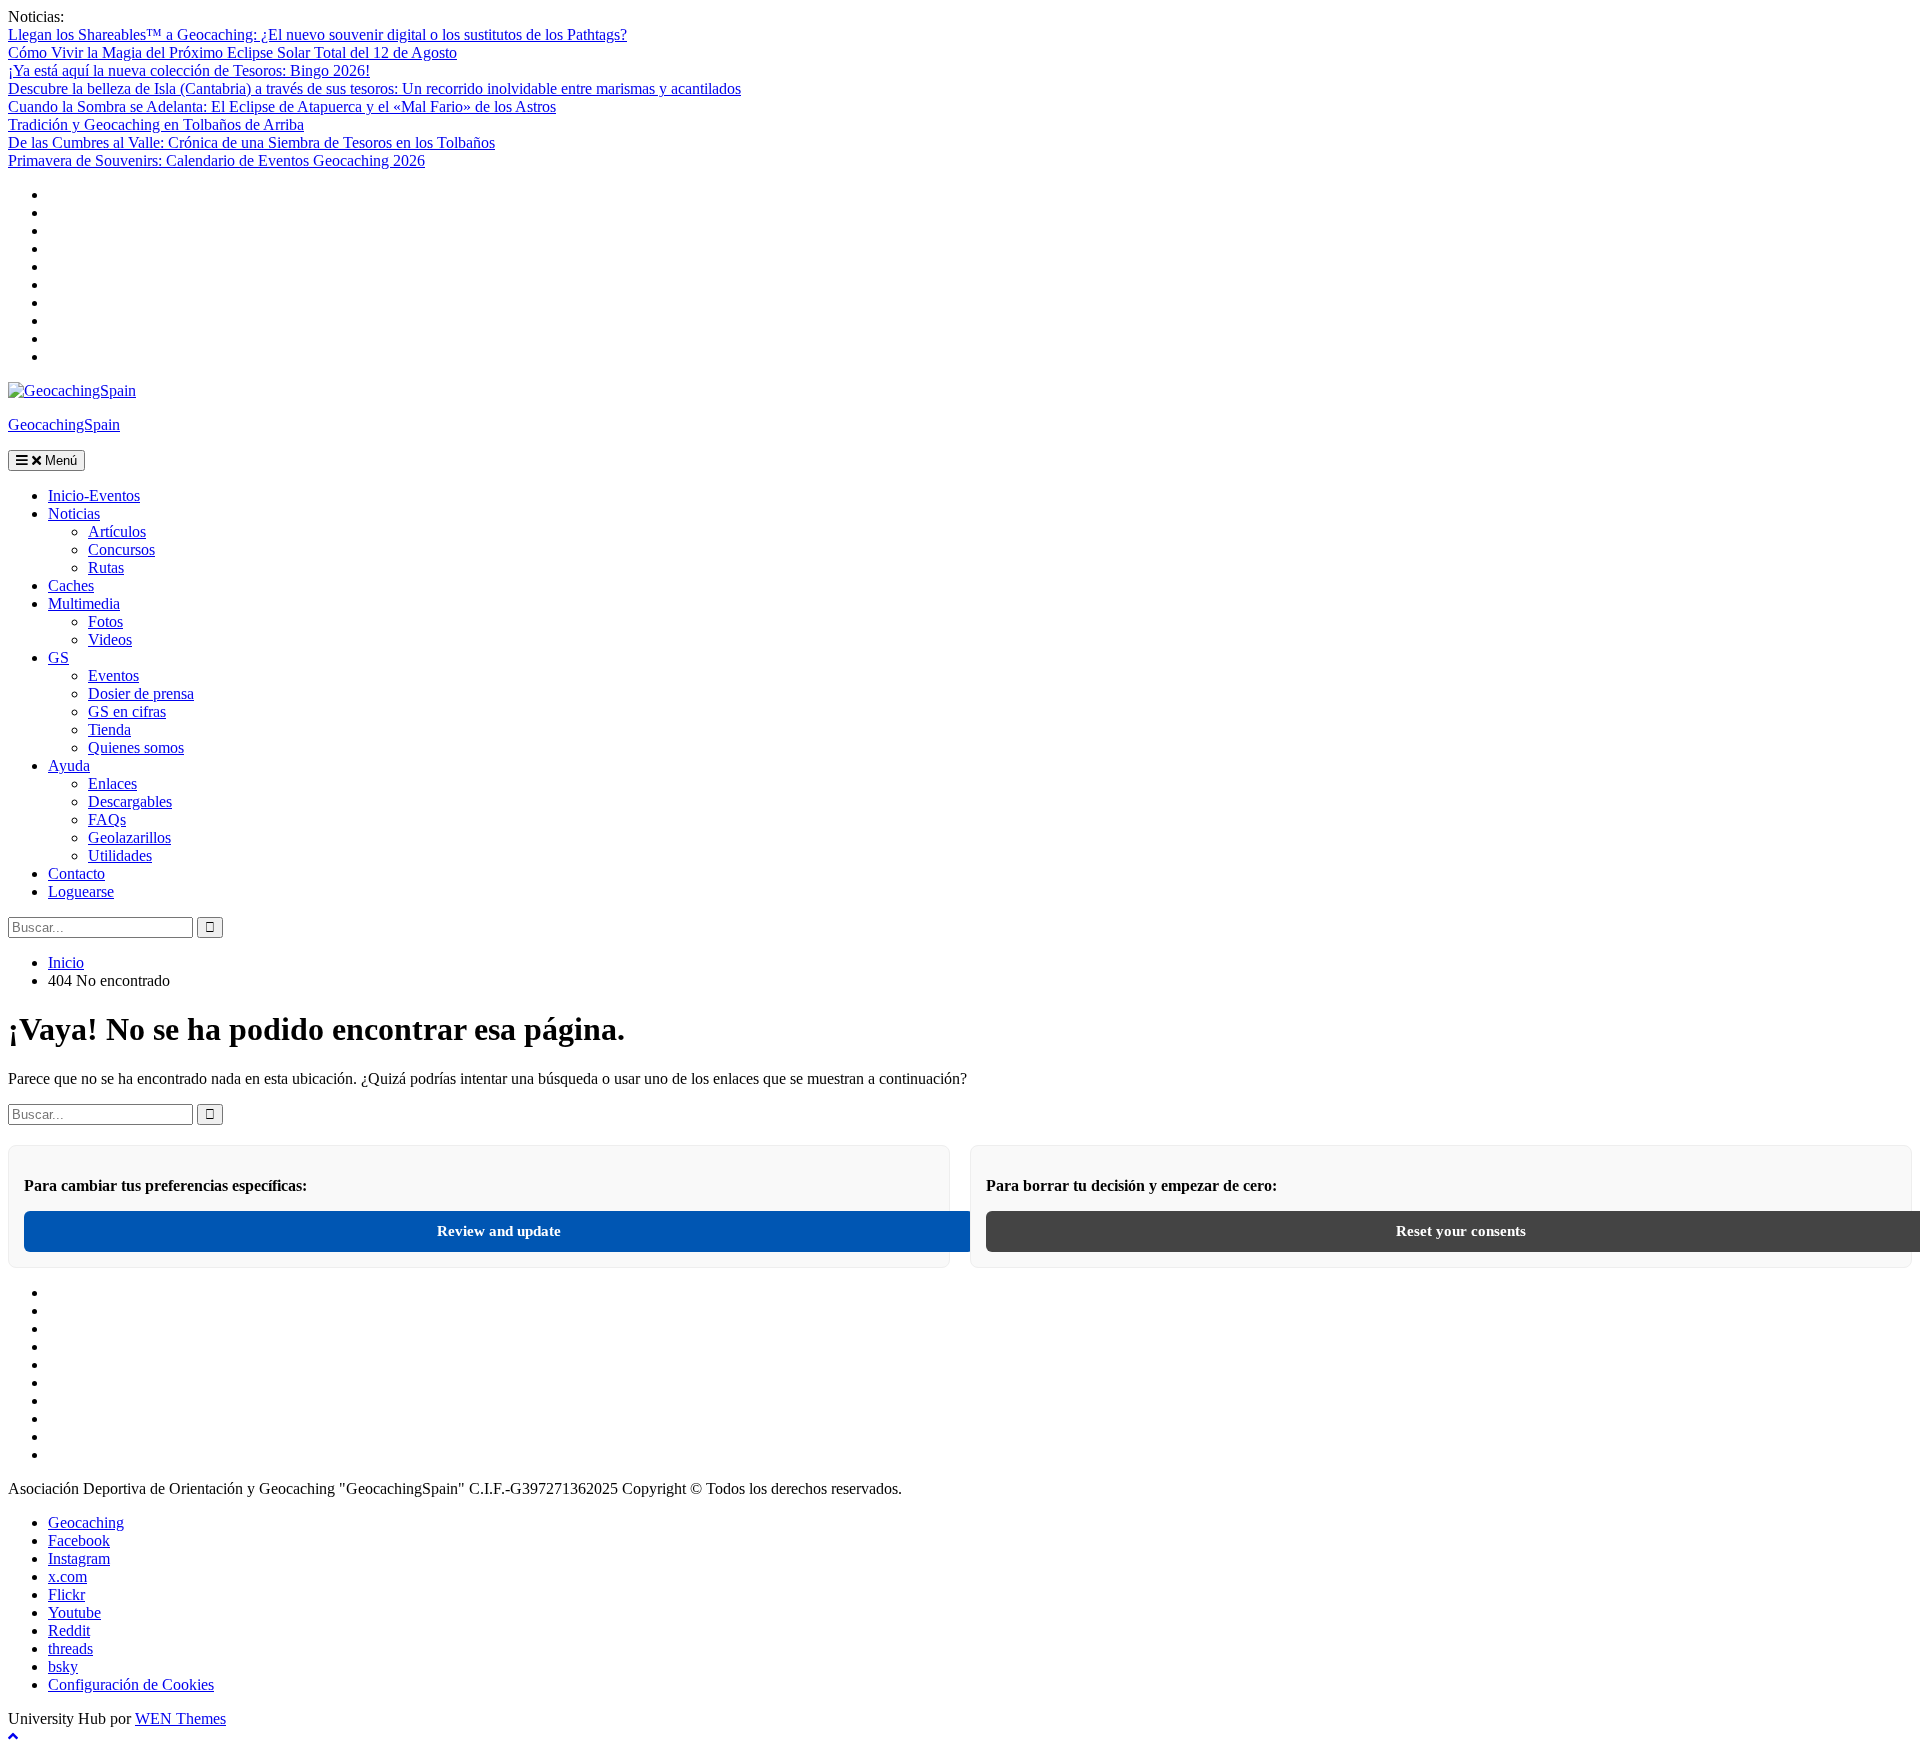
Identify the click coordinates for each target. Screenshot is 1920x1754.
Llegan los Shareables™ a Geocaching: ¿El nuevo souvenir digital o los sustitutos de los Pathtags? (317, 34)
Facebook (79, 1540)
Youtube (74, 1612)
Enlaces (112, 783)
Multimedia (84, 603)
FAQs (107, 819)
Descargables (130, 801)
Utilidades (120, 855)
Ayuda (69, 765)
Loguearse (81, 891)
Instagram (79, 1558)
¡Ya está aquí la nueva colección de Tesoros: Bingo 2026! (189, 70)
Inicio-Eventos (94, 495)
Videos (110, 639)
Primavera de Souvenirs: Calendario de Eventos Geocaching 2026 (216, 160)
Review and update (499, 1231)
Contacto (76, 873)
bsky (63, 1666)
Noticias (74, 513)
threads (70, 1648)
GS (58, 657)
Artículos (117, 531)
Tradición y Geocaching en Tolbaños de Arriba (156, 124)
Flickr (66, 1594)
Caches (71, 585)
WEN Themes (180, 1718)
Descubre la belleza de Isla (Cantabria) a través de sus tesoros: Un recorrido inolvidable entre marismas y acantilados (374, 88)
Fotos (105, 621)
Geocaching (86, 1522)
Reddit (69, 1630)
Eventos (113, 675)
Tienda (109, 729)
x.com (67, 1576)
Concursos (121, 549)
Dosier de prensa (141, 693)
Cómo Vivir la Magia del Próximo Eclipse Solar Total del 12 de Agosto (232, 52)
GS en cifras (127, 711)
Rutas (106, 567)
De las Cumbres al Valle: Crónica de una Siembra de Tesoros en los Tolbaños (251, 142)
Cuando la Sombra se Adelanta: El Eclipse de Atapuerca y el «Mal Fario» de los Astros (282, 106)
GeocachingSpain (64, 424)
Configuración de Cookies (131, 1684)
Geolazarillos (129, 837)
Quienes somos (136, 747)
